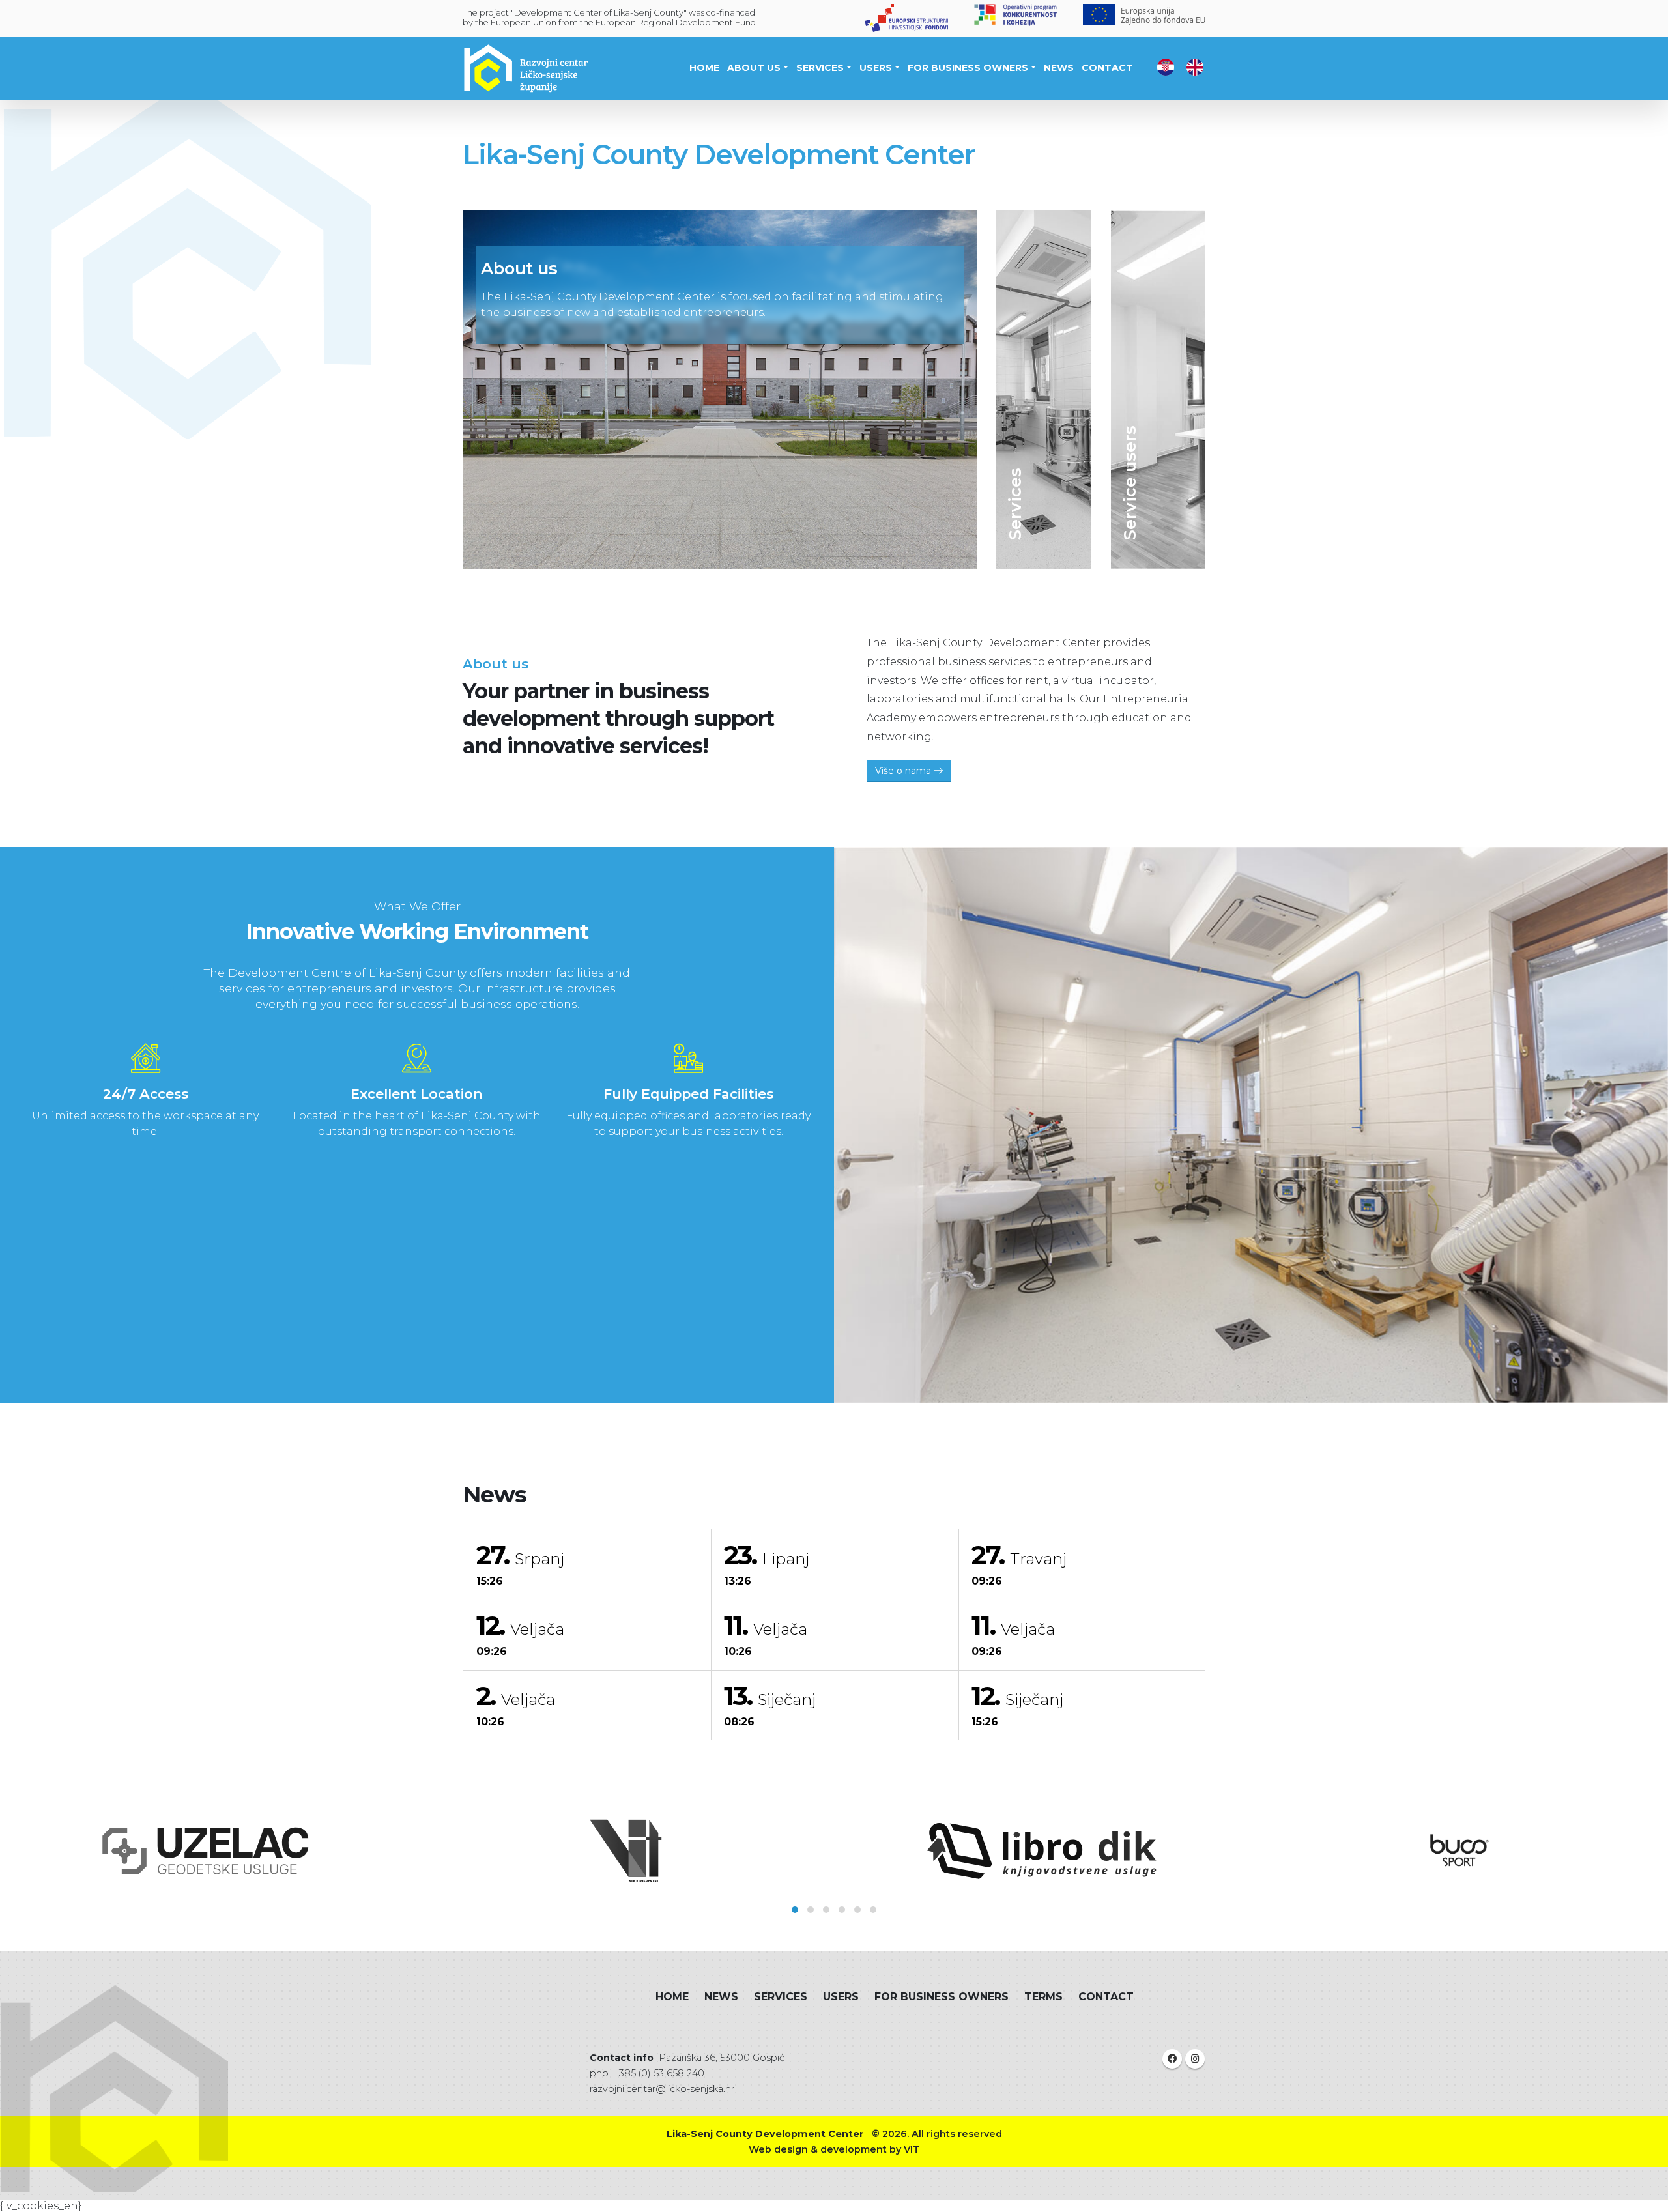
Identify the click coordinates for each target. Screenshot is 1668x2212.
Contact (1107, 68)
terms (1043, 1997)
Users (876, 68)
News (1059, 68)
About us (519, 268)
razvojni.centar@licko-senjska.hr (662, 2089)
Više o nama (904, 771)
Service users (1129, 483)
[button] (795, 1910)
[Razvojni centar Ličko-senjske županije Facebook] (1172, 2059)
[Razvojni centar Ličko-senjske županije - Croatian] (1166, 66)
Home (704, 68)
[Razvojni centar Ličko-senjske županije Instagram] (1195, 2059)
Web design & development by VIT (834, 2149)
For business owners (968, 68)
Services (820, 68)
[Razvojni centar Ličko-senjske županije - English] (1195, 66)
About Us (754, 68)
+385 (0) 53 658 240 (659, 2073)
